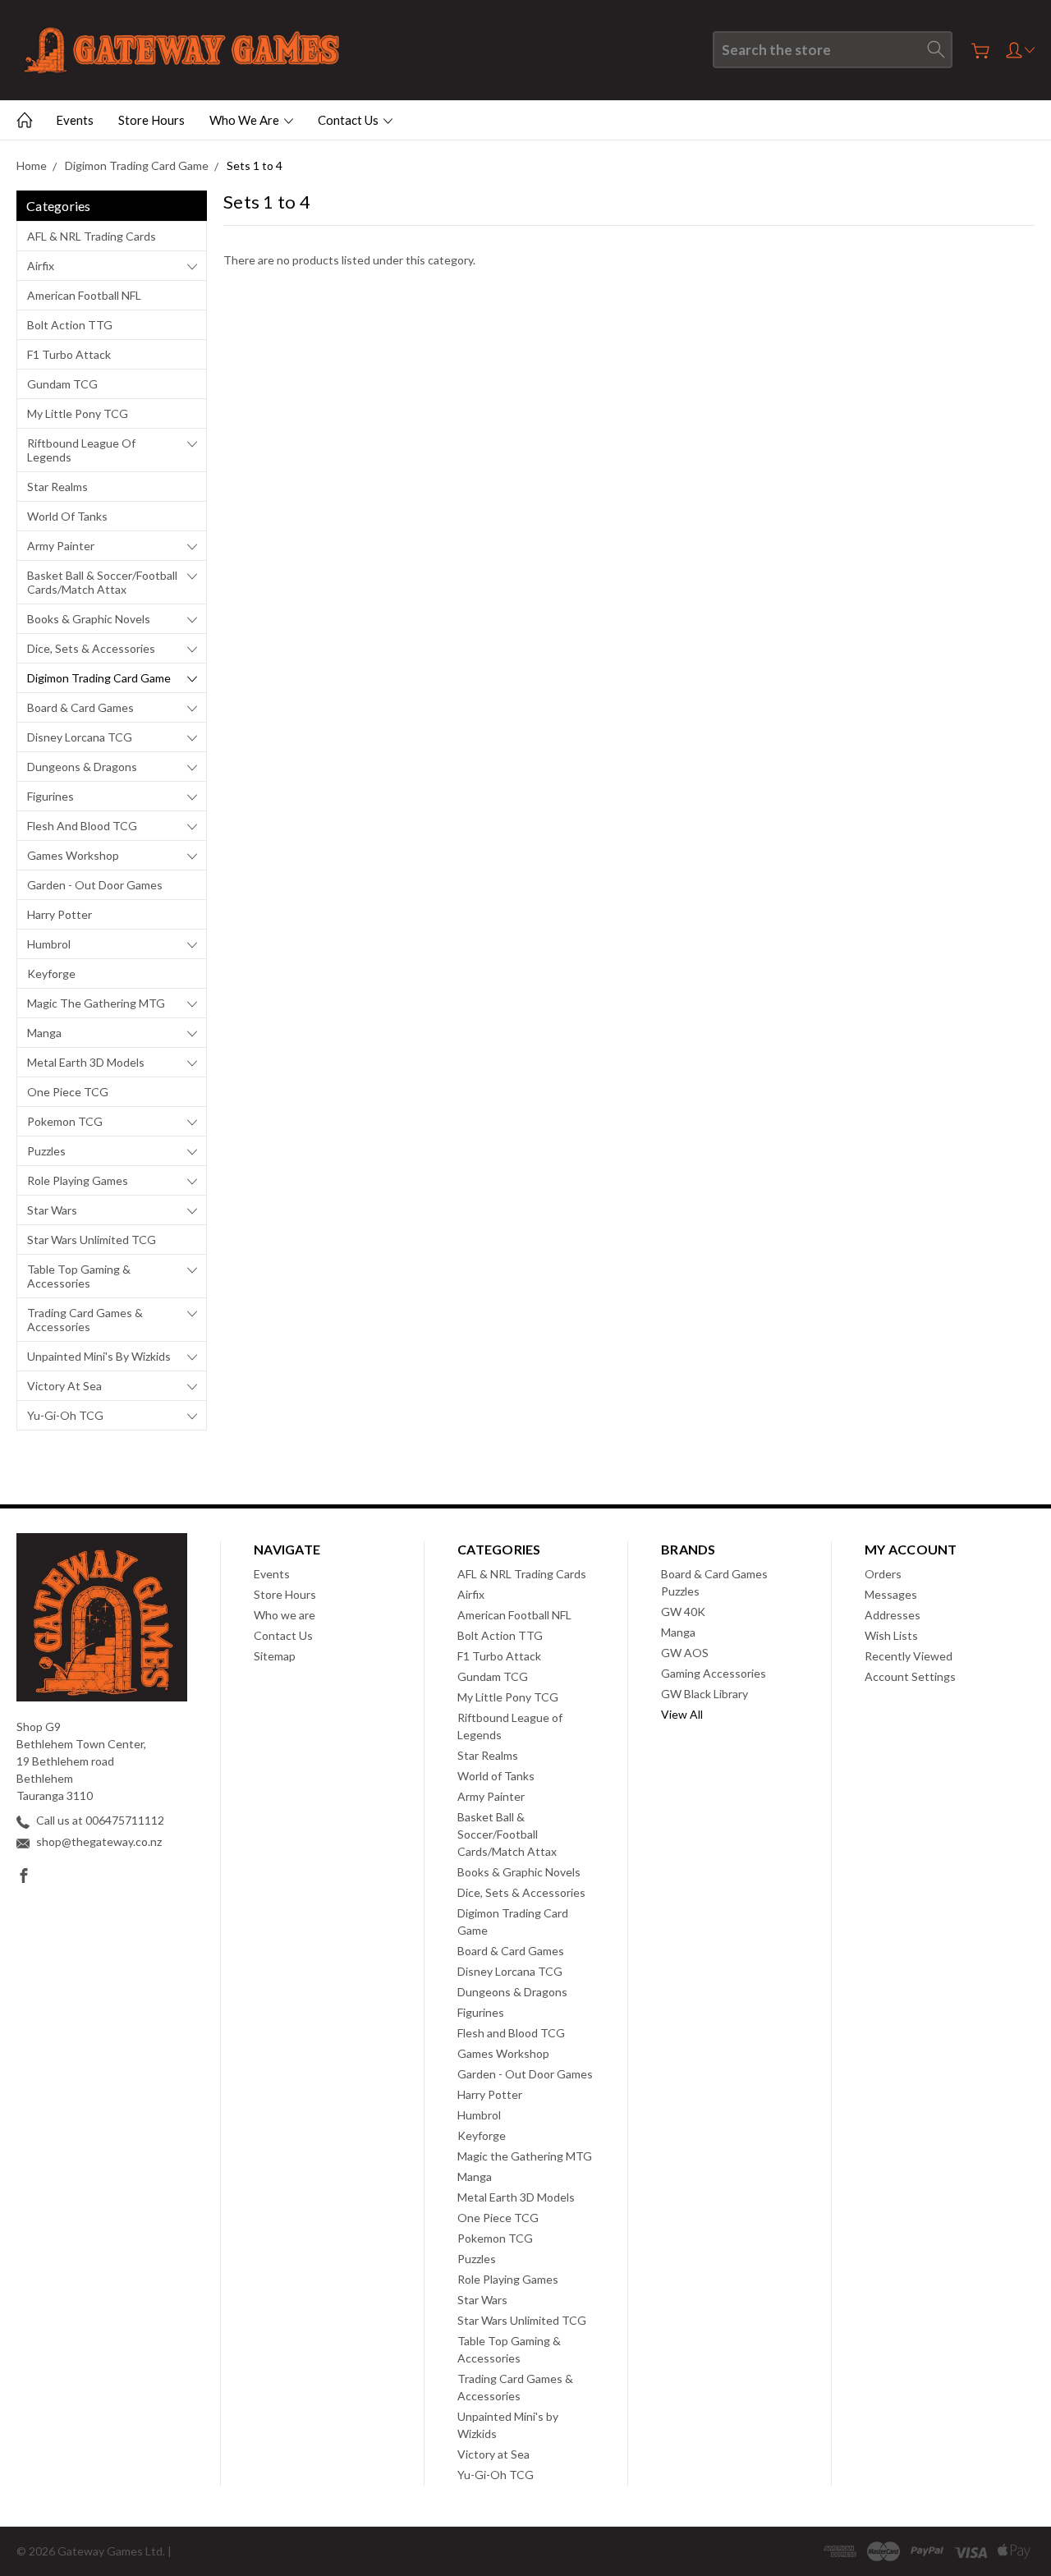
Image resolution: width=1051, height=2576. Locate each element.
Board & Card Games (80, 707)
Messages (891, 1594)
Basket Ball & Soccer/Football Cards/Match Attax (102, 582)
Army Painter (61, 546)
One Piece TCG (68, 1092)
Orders (883, 1574)
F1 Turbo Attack (69, 354)
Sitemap (275, 1656)
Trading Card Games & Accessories (85, 1320)
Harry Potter (60, 914)
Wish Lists (891, 1635)
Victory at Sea (64, 1386)
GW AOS (685, 1653)
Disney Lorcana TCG (80, 737)
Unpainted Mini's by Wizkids (99, 1356)
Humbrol (49, 944)
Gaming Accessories (714, 1673)
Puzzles (46, 1151)
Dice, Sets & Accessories (91, 648)
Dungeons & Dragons (82, 767)
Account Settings (910, 1676)
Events (75, 120)
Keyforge (51, 973)
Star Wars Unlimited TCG (92, 1240)
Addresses (893, 1615)
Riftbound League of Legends (81, 450)
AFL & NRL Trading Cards (92, 236)
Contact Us (349, 120)
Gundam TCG (62, 384)
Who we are (246, 120)
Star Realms (57, 487)
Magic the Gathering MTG (96, 1003)
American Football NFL (84, 295)
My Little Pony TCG (78, 413)
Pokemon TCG (65, 1121)
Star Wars (52, 1210)
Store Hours (151, 120)
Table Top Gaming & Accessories (79, 1276)
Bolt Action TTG (70, 325)
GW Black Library (704, 1694)
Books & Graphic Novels (89, 619)
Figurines (50, 796)
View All (682, 1714)
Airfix (41, 266)
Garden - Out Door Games (95, 885)
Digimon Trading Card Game (99, 678)
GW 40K (683, 1612)
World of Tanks (67, 516)
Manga (44, 1033)
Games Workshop (73, 855)
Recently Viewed (909, 1656)
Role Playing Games (78, 1180)
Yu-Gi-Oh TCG (65, 1415)
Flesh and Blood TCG (82, 826)
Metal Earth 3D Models (86, 1062)
